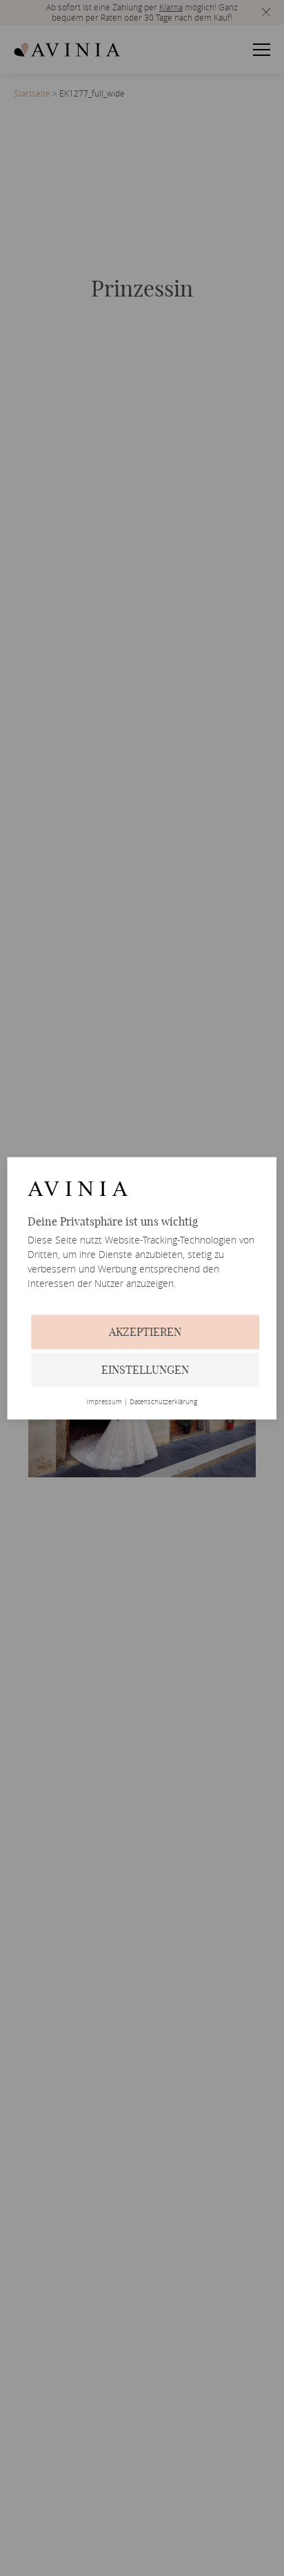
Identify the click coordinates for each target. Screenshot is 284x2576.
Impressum (104, 1402)
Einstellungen (145, 1370)
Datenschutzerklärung (163, 1402)
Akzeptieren (145, 1332)
